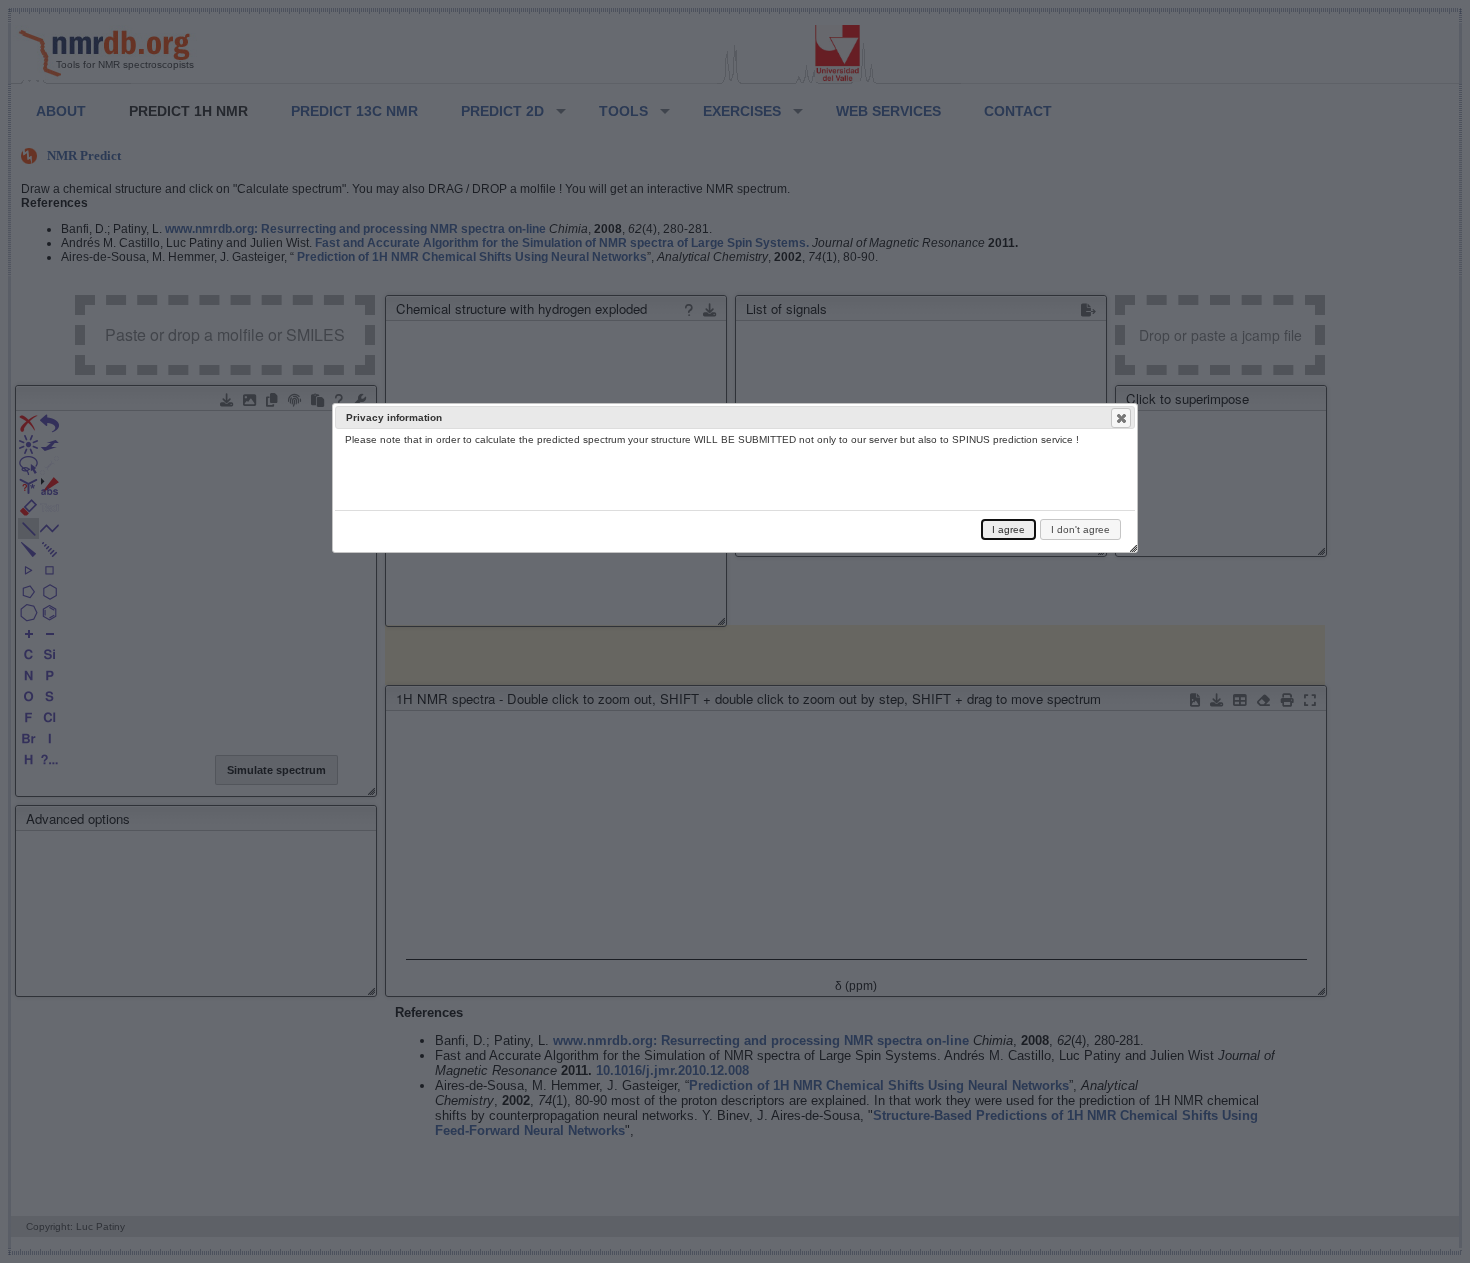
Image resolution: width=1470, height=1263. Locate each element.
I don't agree (1080, 529)
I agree (1008, 529)
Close (1121, 418)
